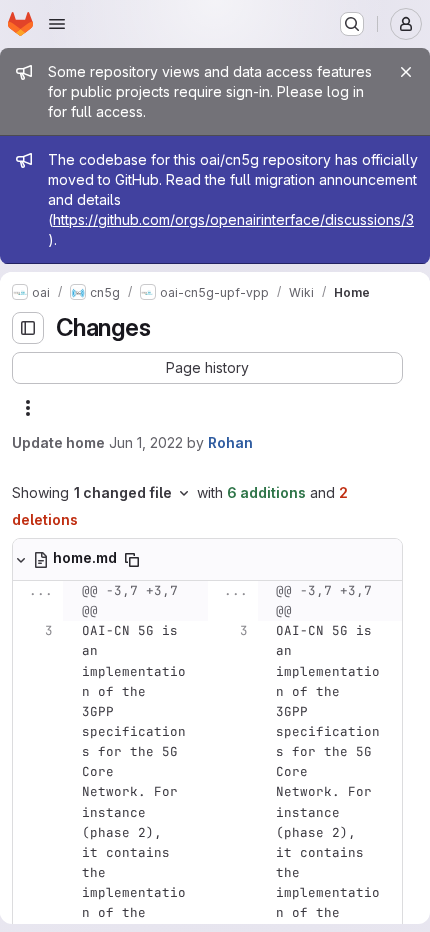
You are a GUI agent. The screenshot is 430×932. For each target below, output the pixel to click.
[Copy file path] (132, 560)
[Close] (406, 72)
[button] (207, 368)
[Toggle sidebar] (28, 328)
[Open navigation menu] (57, 24)
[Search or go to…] (352, 24)
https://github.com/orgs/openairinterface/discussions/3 (233, 219)
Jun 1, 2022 (146, 442)
